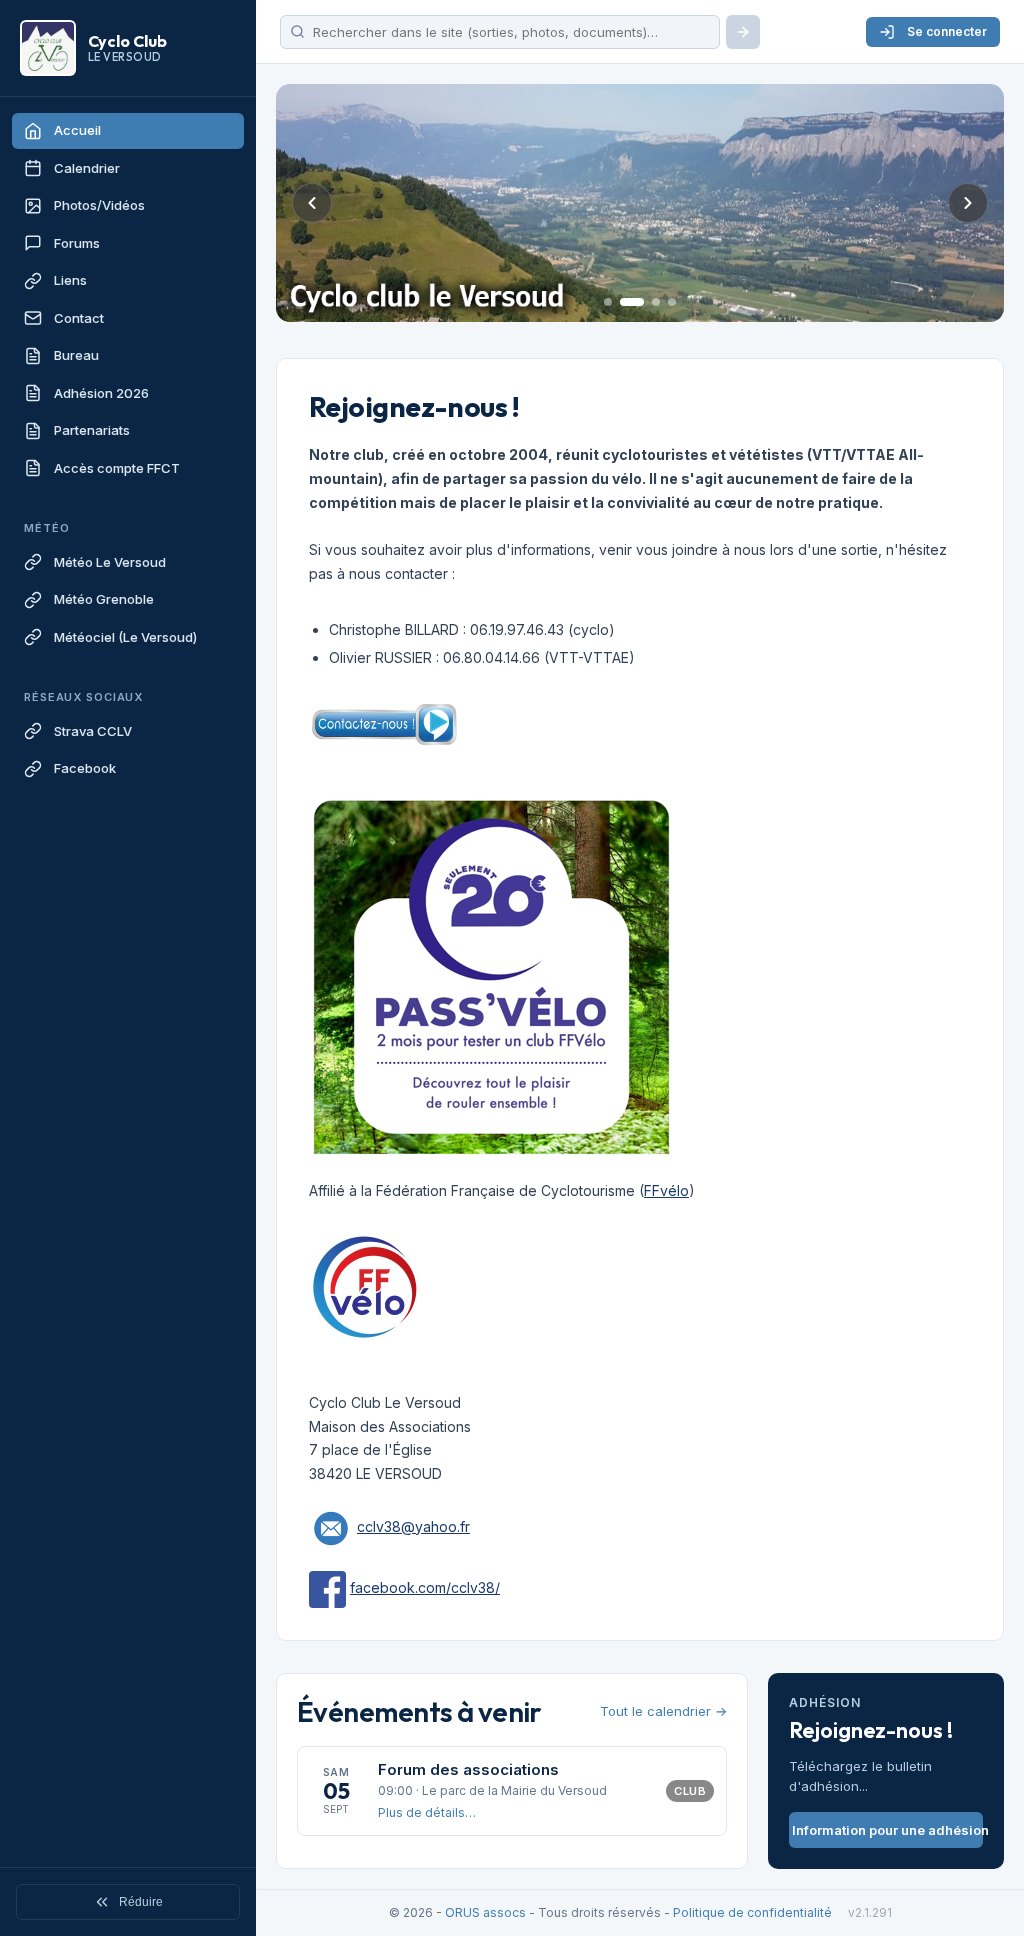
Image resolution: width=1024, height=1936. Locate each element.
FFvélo (666, 1190)
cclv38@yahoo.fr (413, 1526)
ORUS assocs (485, 1912)
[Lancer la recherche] (743, 32)
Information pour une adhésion (887, 1830)
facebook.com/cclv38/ (425, 1587)
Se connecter (947, 31)
